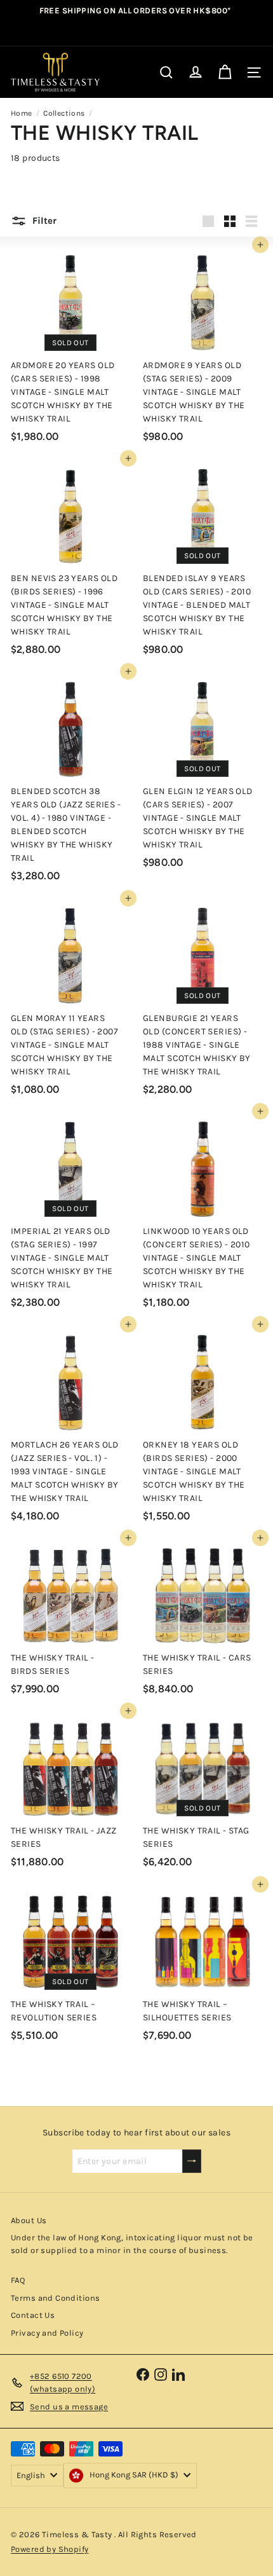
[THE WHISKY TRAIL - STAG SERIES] (203, 1792)
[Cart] (225, 72)
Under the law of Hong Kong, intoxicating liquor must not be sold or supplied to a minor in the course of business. (132, 2244)
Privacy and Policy (47, 2333)
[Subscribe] (192, 2161)
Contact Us (33, 2315)
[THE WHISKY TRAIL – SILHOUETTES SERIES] (203, 1966)
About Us (29, 2220)
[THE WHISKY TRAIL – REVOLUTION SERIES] (70, 1966)
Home (22, 113)
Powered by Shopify (50, 2549)
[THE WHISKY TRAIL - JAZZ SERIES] (70, 1792)
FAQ (18, 2280)
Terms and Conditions (55, 2298)
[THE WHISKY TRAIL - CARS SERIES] (203, 1619)
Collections (64, 113)
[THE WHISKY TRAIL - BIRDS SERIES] (70, 1619)
